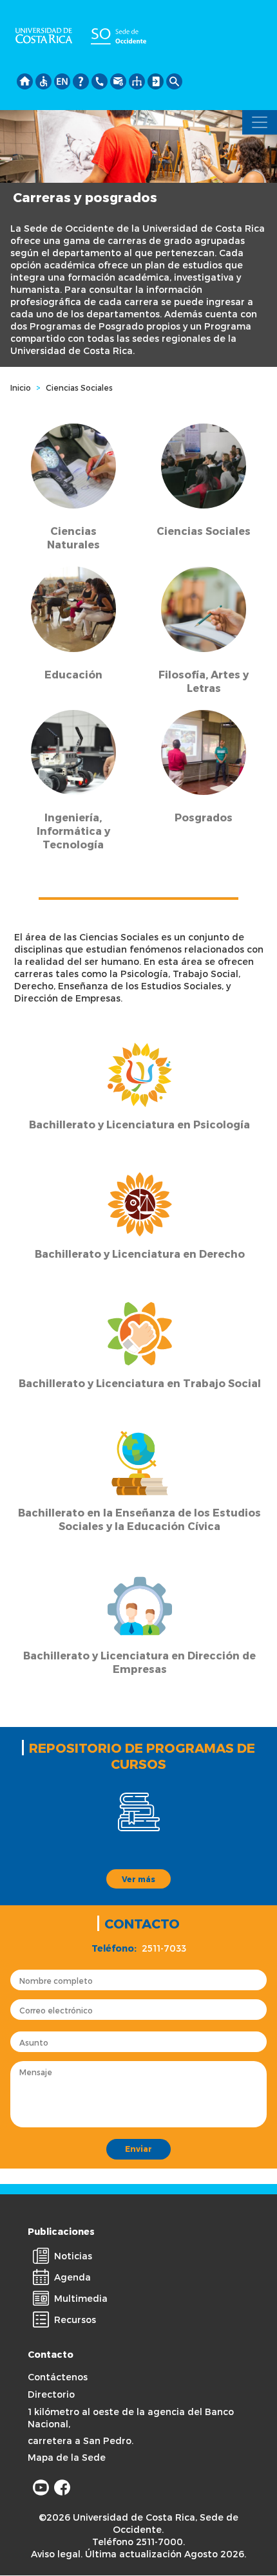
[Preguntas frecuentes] (81, 79)
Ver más (138, 1879)
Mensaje (36, 2072)
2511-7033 (164, 1948)
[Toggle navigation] (260, 122)
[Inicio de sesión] (156, 79)
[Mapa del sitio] (137, 79)
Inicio (21, 387)
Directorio (51, 2394)
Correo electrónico (56, 2010)
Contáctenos (58, 2377)
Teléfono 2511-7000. (138, 2542)
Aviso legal (56, 2554)
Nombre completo (56, 1981)
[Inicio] (25, 79)
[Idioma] (62, 79)
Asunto (34, 2042)
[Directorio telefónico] (100, 79)
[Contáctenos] (118, 79)
